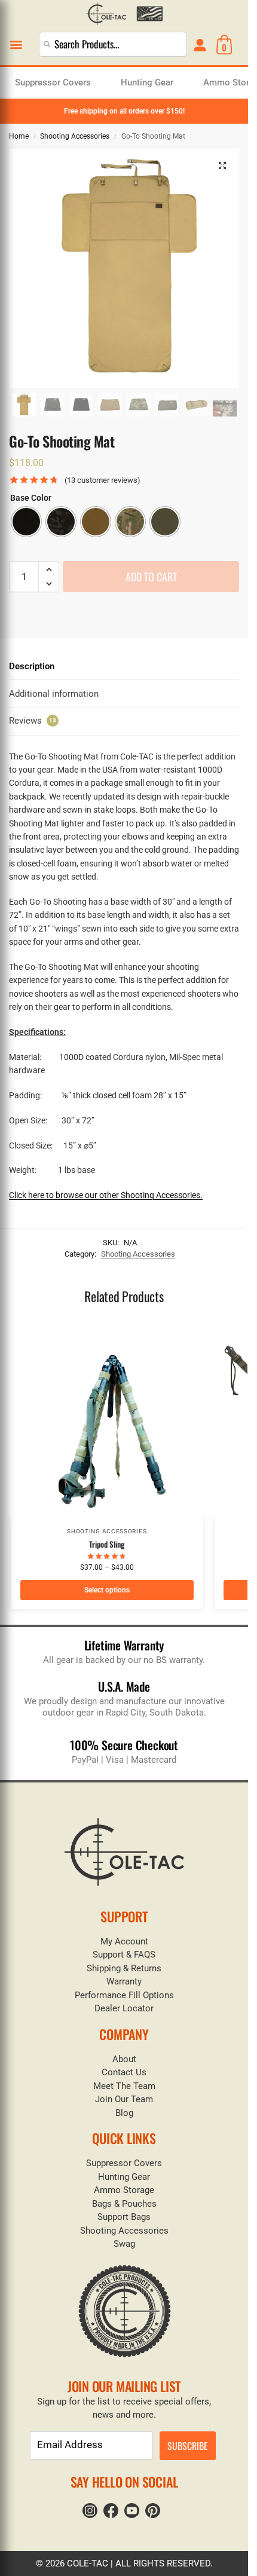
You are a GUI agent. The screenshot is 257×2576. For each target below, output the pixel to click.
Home (19, 136)
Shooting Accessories (75, 136)
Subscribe (188, 2446)
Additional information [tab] (54, 694)
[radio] (26, 522)
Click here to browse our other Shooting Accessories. (106, 1195)
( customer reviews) (103, 480)
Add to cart (151, 577)
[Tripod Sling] (107, 1423)
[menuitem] (53, 83)
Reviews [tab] (33, 721)
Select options (107, 1590)
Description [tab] (32, 666)
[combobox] (113, 44)
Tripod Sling (107, 1544)
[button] (16, 45)
